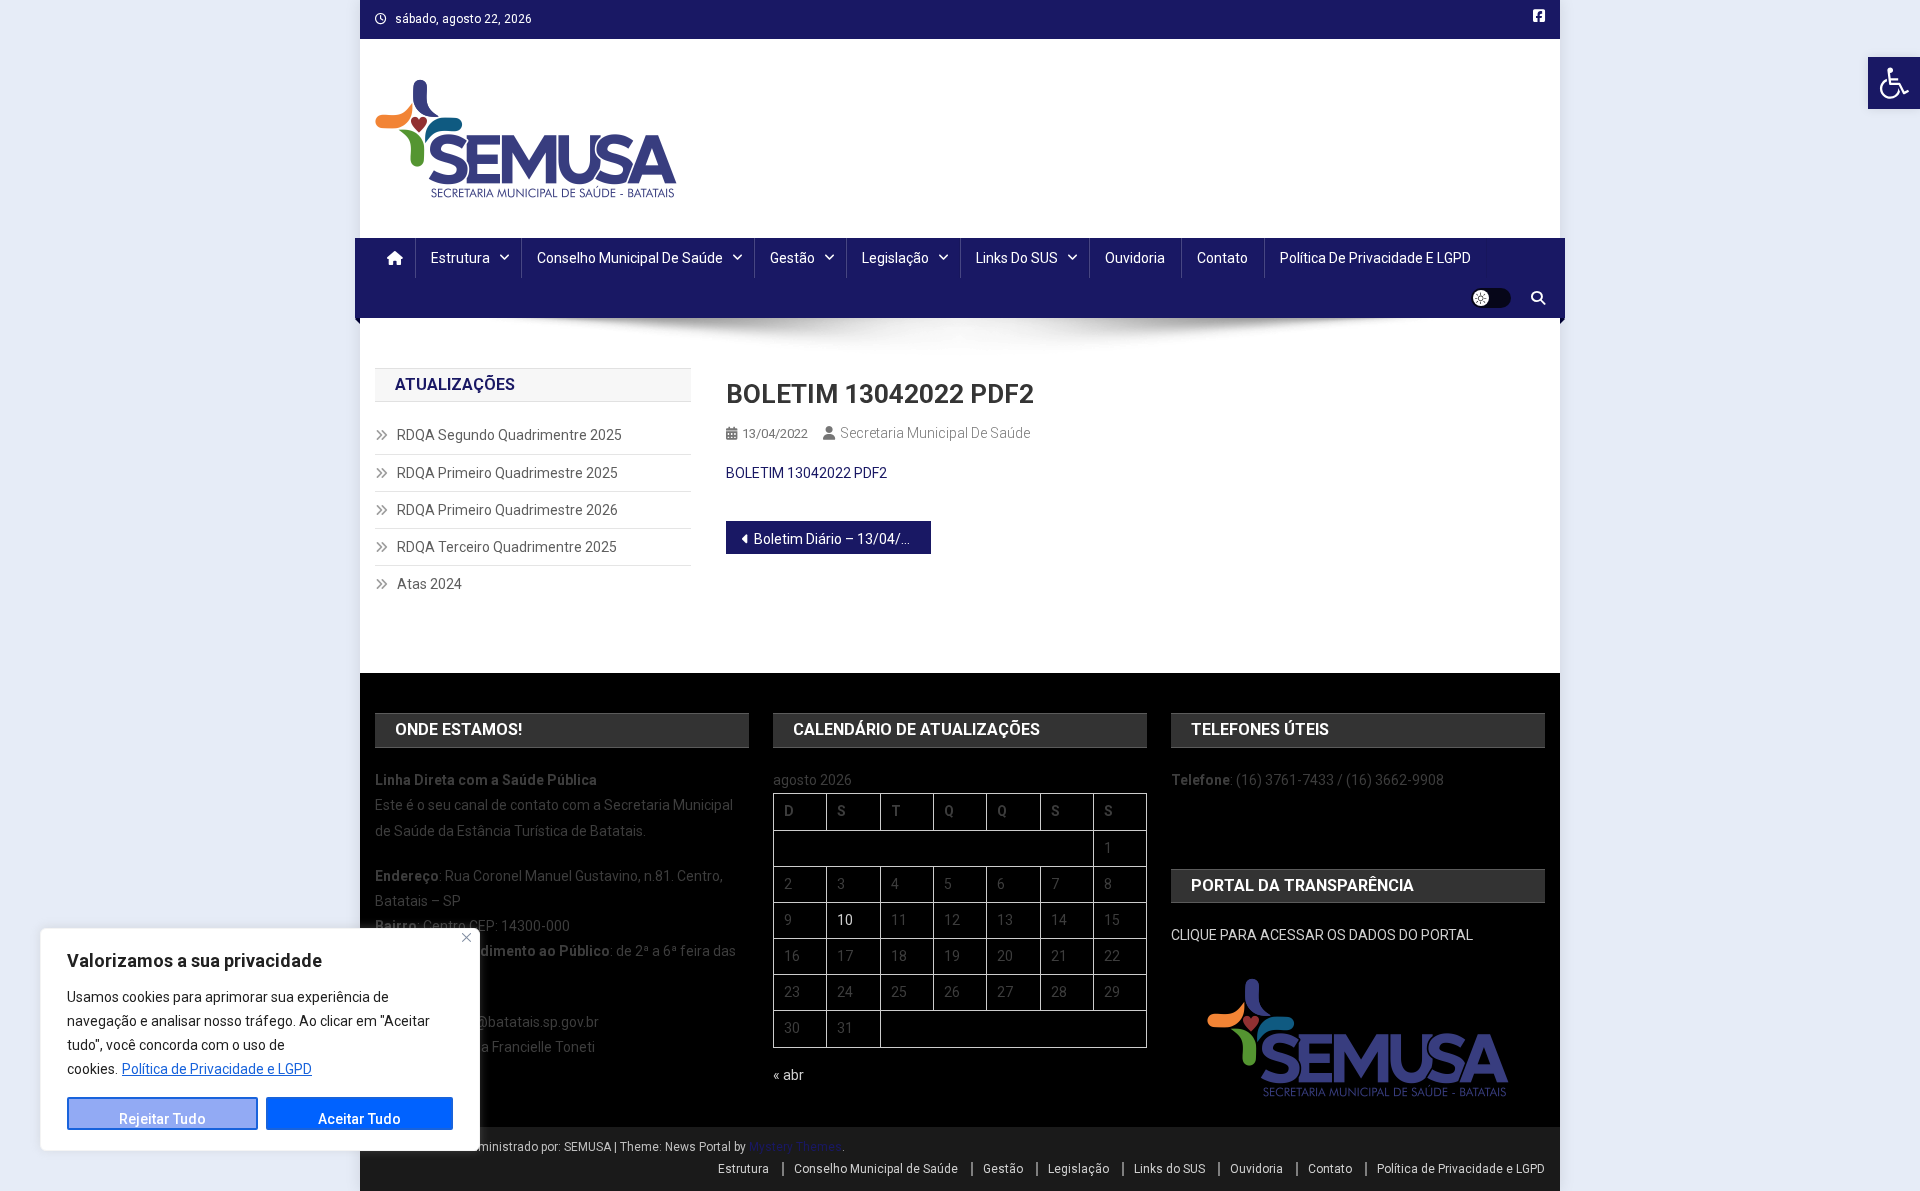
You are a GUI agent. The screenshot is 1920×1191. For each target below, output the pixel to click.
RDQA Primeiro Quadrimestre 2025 (507, 473)
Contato (1222, 258)
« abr (788, 1075)
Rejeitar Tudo (162, 1119)
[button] (1894, 83)
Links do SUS (1017, 258)
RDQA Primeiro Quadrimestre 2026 (507, 510)
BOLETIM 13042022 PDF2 (806, 473)
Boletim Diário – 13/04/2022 (842, 539)
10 (845, 920)
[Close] (466, 937)
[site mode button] (1491, 298)
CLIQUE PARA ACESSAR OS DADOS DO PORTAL (1322, 935)
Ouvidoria (1135, 258)
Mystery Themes (795, 1147)
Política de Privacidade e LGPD (217, 1069)
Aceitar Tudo (359, 1119)
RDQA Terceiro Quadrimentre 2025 (507, 547)
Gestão (792, 258)
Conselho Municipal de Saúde (630, 258)
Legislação (895, 258)
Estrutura (460, 258)
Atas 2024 (429, 584)
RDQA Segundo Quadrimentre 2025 (509, 435)
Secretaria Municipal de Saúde (935, 433)
